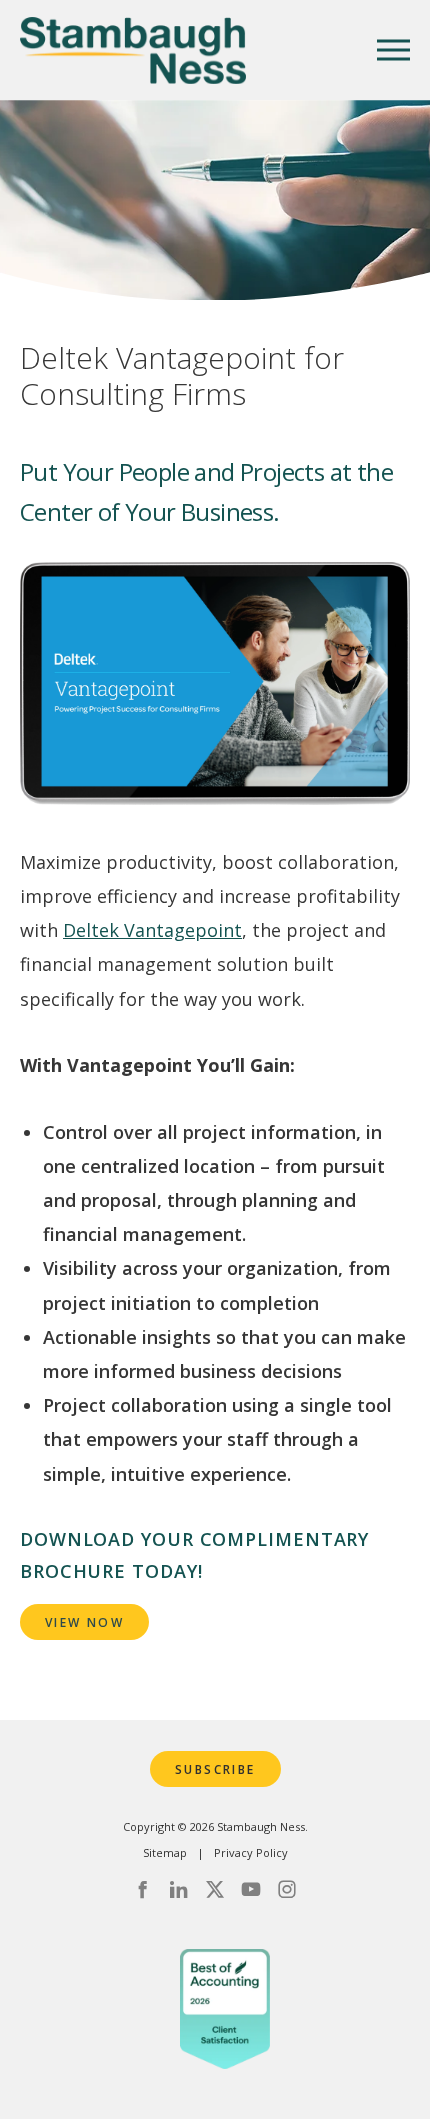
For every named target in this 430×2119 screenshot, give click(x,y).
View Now (84, 1622)
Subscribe (215, 1769)
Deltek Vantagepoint (152, 930)
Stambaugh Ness (133, 50)
